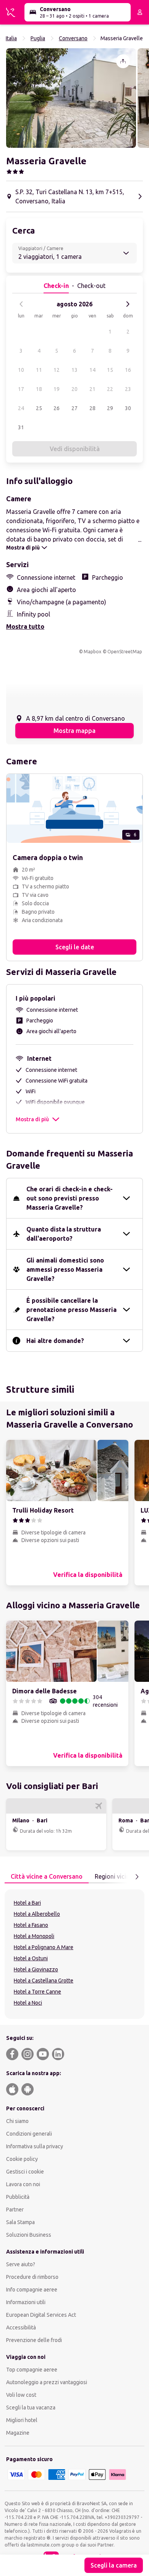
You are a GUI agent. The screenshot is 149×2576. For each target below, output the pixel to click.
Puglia (38, 38)
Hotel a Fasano (31, 1925)
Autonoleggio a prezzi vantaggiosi (47, 2382)
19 (57, 389)
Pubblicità (18, 2197)
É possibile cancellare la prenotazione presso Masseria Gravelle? (71, 1310)
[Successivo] (128, 304)
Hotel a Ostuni (31, 1958)
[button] (71, 98)
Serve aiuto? (21, 2264)
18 (39, 389)
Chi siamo (17, 2121)
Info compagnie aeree (32, 2290)
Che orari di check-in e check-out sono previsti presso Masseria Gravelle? (70, 1198)
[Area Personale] (140, 12)
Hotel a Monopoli (34, 1936)
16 (128, 370)
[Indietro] (21, 304)
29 (110, 408)
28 (92, 408)
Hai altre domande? (55, 1341)
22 (110, 389)
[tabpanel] (74, 1954)
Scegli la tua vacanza (31, 2408)
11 (39, 370)
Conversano (73, 38)
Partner (15, 2210)
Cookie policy (22, 2159)
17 (21, 389)
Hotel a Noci (28, 2003)
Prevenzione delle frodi (34, 2340)
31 (21, 427)
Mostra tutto (25, 626)
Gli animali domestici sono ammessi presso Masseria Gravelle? (65, 1269)
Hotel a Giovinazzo (36, 1969)
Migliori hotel (22, 2420)
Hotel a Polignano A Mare (44, 1947)
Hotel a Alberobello (37, 1914)
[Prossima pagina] (137, 1877)
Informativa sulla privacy (35, 2146)
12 (57, 370)
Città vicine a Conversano (47, 1876)
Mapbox (92, 652)
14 (92, 370)
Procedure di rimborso (32, 2277)
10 (21, 370)
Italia (11, 38)
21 (92, 389)
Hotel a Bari (27, 1903)
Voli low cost (21, 2395)
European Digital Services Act (41, 2315)
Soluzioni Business (29, 2235)
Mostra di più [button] (32, 1119)
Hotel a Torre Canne (37, 1992)
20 (74, 389)
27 (74, 408)
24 (21, 408)
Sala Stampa (20, 2222)
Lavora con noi (23, 2184)
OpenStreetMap (125, 652)
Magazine (18, 2433)
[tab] (47, 1877)
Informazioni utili (26, 2302)
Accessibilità (21, 2327)
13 (74, 370)
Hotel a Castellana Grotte (44, 1981)
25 (39, 408)
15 (110, 370)
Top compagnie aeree (32, 2370)
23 (128, 389)
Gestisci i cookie (25, 2172)
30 (128, 408)
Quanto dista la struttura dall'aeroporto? (64, 1234)
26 (57, 408)
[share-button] (123, 61)
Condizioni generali (29, 2134)
